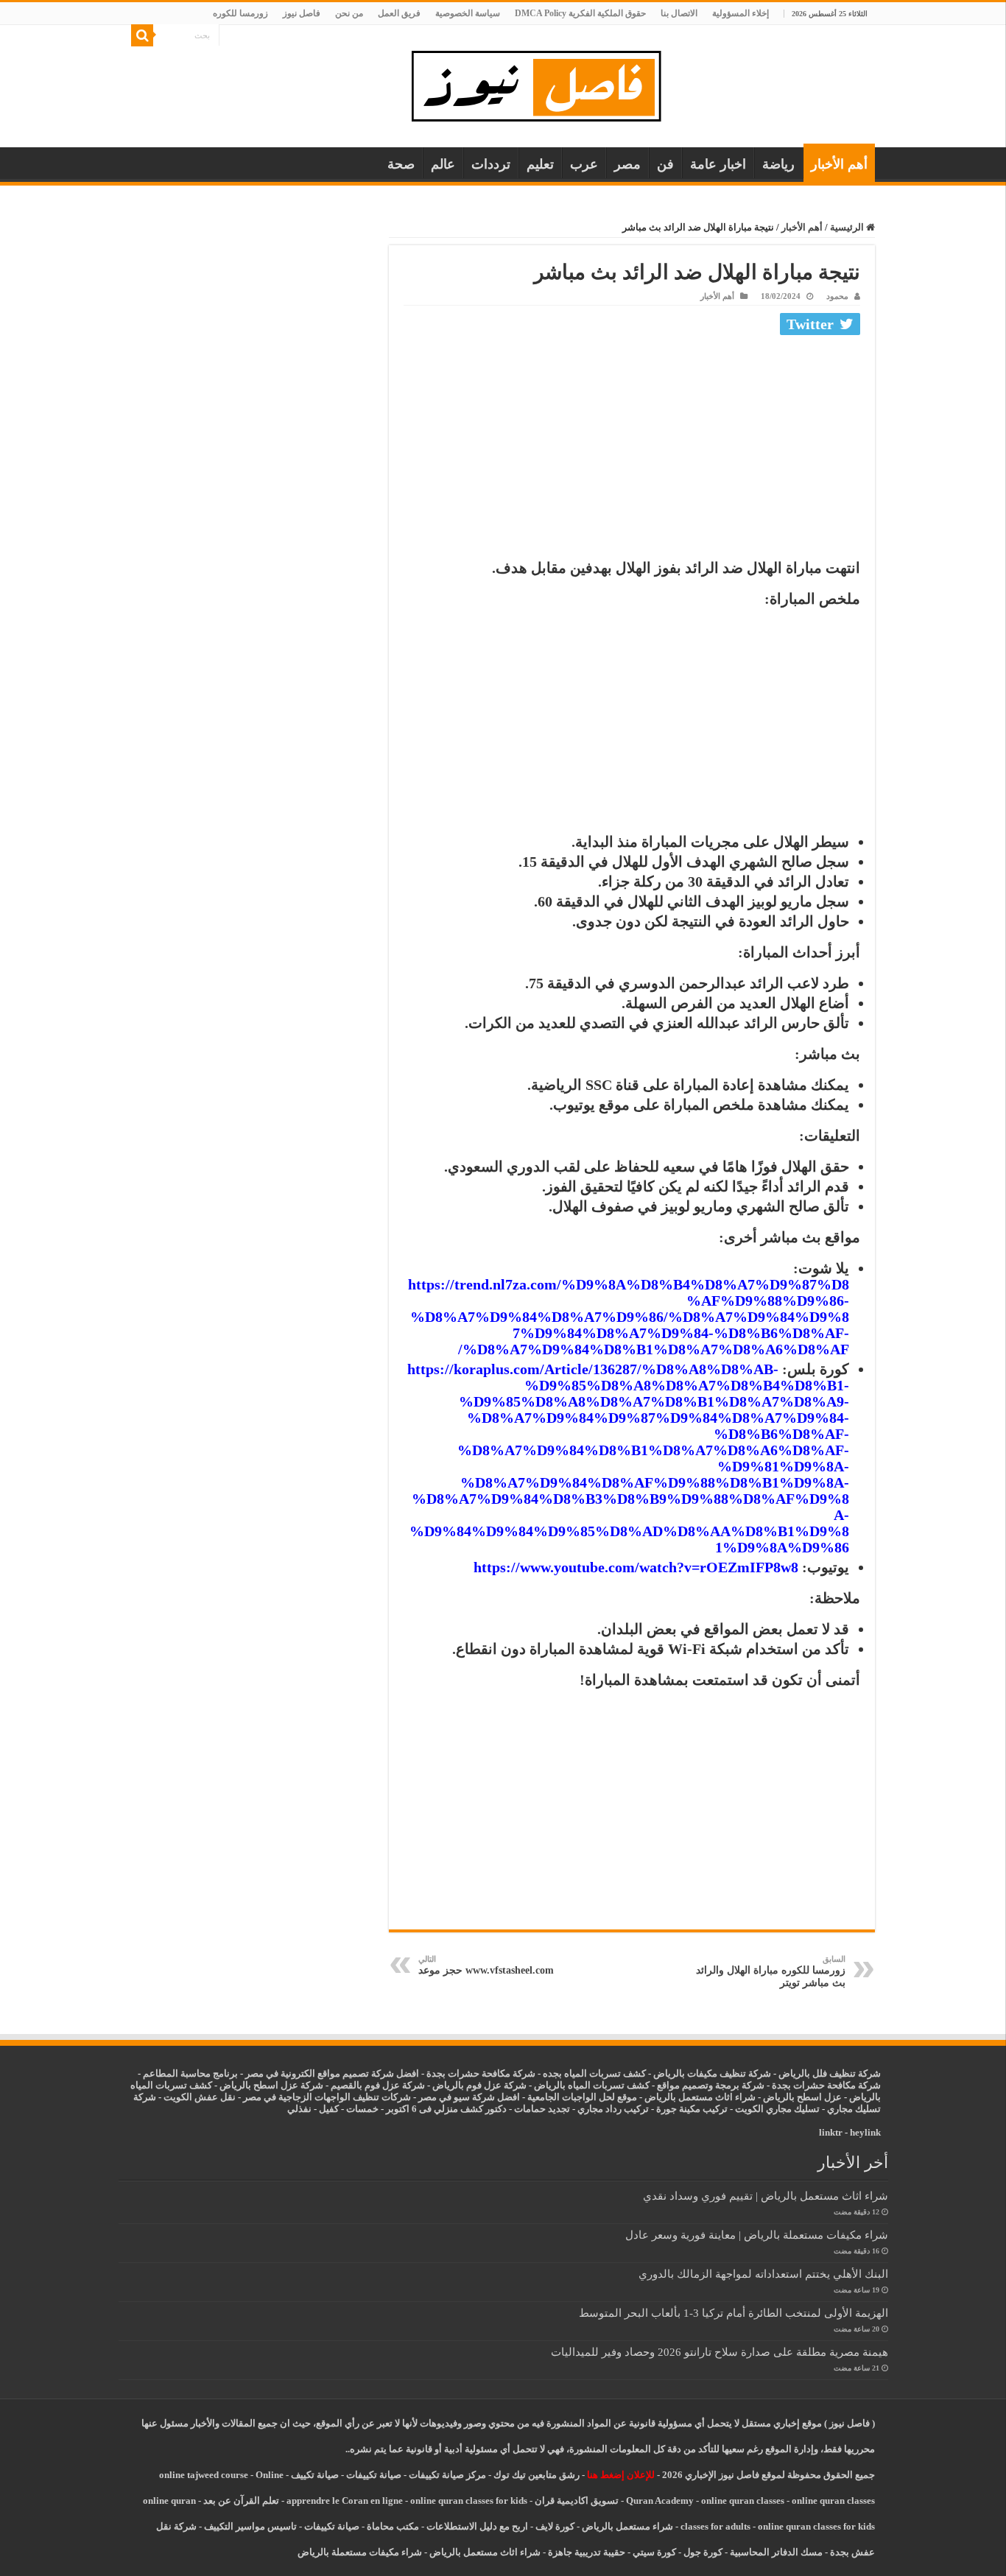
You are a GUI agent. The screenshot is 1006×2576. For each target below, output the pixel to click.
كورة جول (702, 2552)
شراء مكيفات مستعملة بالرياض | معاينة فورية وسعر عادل (757, 2235)
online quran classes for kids (469, 2501)
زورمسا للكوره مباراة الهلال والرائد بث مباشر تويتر (771, 1971)
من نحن (349, 13)
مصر (627, 164)
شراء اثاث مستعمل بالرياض (700, 2097)
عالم (443, 164)
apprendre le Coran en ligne (345, 2501)
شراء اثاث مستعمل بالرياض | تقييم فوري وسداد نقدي (766, 2196)
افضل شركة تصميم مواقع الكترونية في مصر (332, 2073)
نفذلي (299, 2109)
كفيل (329, 2109)
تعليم (540, 164)
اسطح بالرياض (794, 2097)
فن (665, 164)
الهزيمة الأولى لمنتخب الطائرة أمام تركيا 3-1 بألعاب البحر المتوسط (734, 2313)
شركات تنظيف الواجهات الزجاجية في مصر (327, 2097)
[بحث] (142, 35)
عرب (584, 164)
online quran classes (743, 2501)
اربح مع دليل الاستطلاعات (477, 2526)
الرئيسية (848, 227)
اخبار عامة (718, 164)
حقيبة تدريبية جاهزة (587, 2552)
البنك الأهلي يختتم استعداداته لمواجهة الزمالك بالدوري (763, 2274)
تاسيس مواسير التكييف (250, 2526)
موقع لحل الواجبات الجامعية (582, 2097)
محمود (837, 296)
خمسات (362, 2109)
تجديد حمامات (542, 2109)
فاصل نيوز (302, 13)
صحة (401, 164)
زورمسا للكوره (240, 13)
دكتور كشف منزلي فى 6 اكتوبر (446, 2109)
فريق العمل (399, 13)
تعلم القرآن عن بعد (241, 2501)
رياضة (778, 164)
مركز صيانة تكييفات (447, 2475)
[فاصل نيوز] (544, 83)
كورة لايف (555, 2526)
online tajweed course (204, 2475)
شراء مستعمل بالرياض (627, 2526)
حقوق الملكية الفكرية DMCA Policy (580, 13)
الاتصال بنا (679, 13)
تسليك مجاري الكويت (777, 2109)
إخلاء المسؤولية (741, 13)
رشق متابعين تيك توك (537, 2475)
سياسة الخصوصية (468, 13)
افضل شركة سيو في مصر (469, 2097)
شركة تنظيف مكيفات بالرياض (712, 2073)
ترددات (491, 164)
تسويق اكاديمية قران (577, 2501)
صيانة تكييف (315, 2475)
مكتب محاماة (393, 2526)
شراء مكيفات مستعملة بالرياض (360, 2552)
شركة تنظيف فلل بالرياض (830, 2073)
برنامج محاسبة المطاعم (190, 2073)
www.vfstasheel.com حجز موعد (486, 1965)
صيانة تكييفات (374, 2475)
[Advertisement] (632, 451)
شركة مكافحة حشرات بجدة (826, 2085)
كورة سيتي (653, 2552)
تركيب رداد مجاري (613, 2109)
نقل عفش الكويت (200, 2097)
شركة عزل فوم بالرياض (479, 2085)
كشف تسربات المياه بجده (594, 2073)
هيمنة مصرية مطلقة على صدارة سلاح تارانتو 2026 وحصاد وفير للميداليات (720, 2352)
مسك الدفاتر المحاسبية (776, 2552)
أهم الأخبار (839, 164)
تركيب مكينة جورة (692, 2109)
